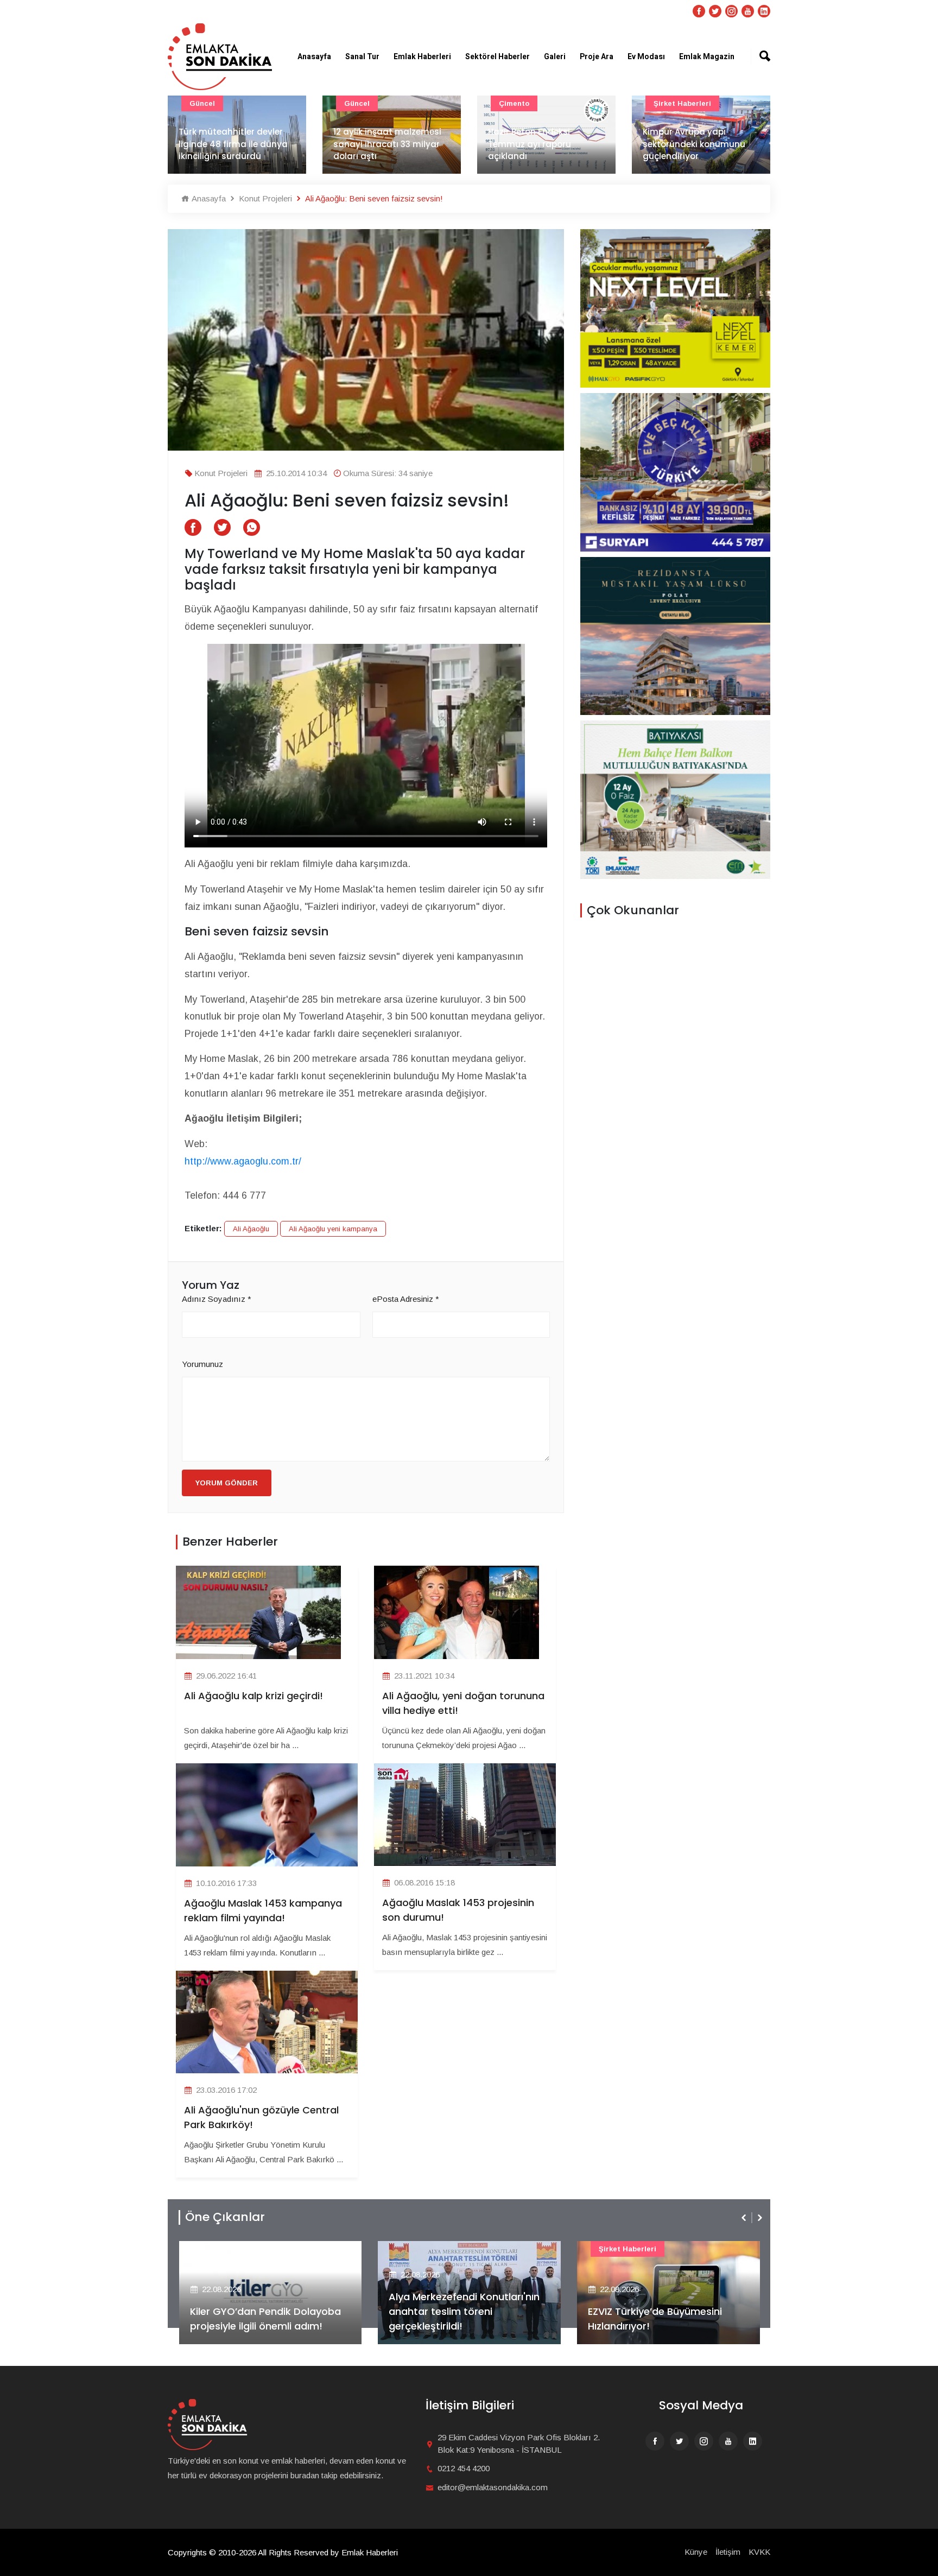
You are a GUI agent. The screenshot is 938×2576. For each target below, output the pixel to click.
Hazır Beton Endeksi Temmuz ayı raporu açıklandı (530, 144)
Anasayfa (314, 57)
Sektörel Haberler (497, 57)
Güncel (202, 103)
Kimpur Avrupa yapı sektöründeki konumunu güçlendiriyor (694, 144)
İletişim (728, 2552)
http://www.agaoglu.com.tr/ (243, 1161)
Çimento (514, 103)
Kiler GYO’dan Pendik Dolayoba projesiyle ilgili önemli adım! (265, 2319)
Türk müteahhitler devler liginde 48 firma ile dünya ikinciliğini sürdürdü (233, 144)
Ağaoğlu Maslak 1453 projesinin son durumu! (458, 1910)
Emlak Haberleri (422, 57)
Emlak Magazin (707, 57)
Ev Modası (646, 57)
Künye (696, 2552)
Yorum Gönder (227, 1483)
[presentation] (745, 2218)
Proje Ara (597, 57)
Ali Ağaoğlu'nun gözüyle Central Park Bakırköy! (261, 2117)
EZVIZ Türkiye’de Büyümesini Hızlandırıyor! (655, 2319)
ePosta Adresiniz (406, 1299)
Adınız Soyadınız (217, 1299)
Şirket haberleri (682, 103)
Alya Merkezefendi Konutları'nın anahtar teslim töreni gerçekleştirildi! (464, 2311)
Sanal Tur (362, 57)
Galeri (555, 57)
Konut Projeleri (264, 198)
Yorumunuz (202, 1364)
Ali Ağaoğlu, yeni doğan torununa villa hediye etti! (463, 1703)
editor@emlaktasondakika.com (493, 2487)
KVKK (759, 2552)
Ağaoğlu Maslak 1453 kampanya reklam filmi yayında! (263, 1910)
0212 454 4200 (464, 2468)
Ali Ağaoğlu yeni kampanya (333, 1229)
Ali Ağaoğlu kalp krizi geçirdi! (253, 1696)
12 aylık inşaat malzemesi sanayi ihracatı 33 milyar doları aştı (387, 144)
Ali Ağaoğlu (251, 1229)
